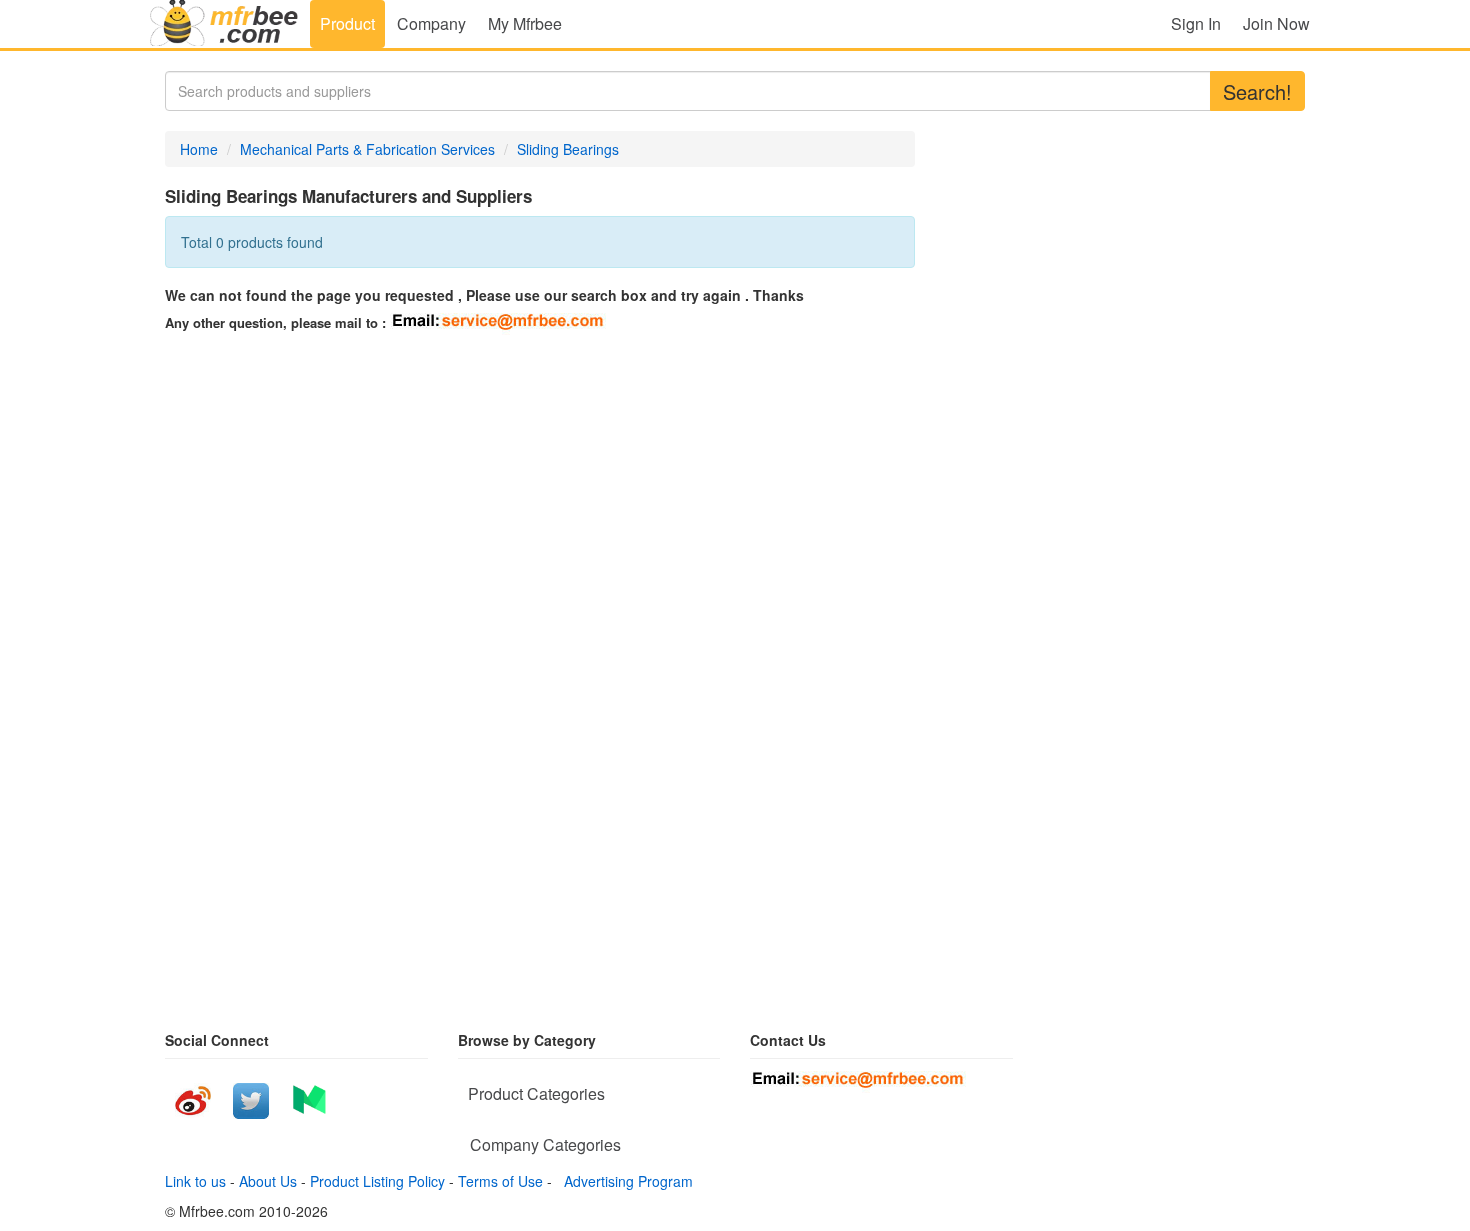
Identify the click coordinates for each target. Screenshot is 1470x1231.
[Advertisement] (345, 485)
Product (347, 23)
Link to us (195, 1181)
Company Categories (545, 1144)
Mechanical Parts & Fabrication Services (367, 149)
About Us (268, 1181)
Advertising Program (624, 1181)
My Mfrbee (525, 23)
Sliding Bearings (568, 149)
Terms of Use (500, 1181)
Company (431, 23)
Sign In (1196, 23)
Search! (1257, 91)
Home (199, 149)
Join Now (1276, 23)
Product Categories (536, 1093)
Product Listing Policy (377, 1181)
